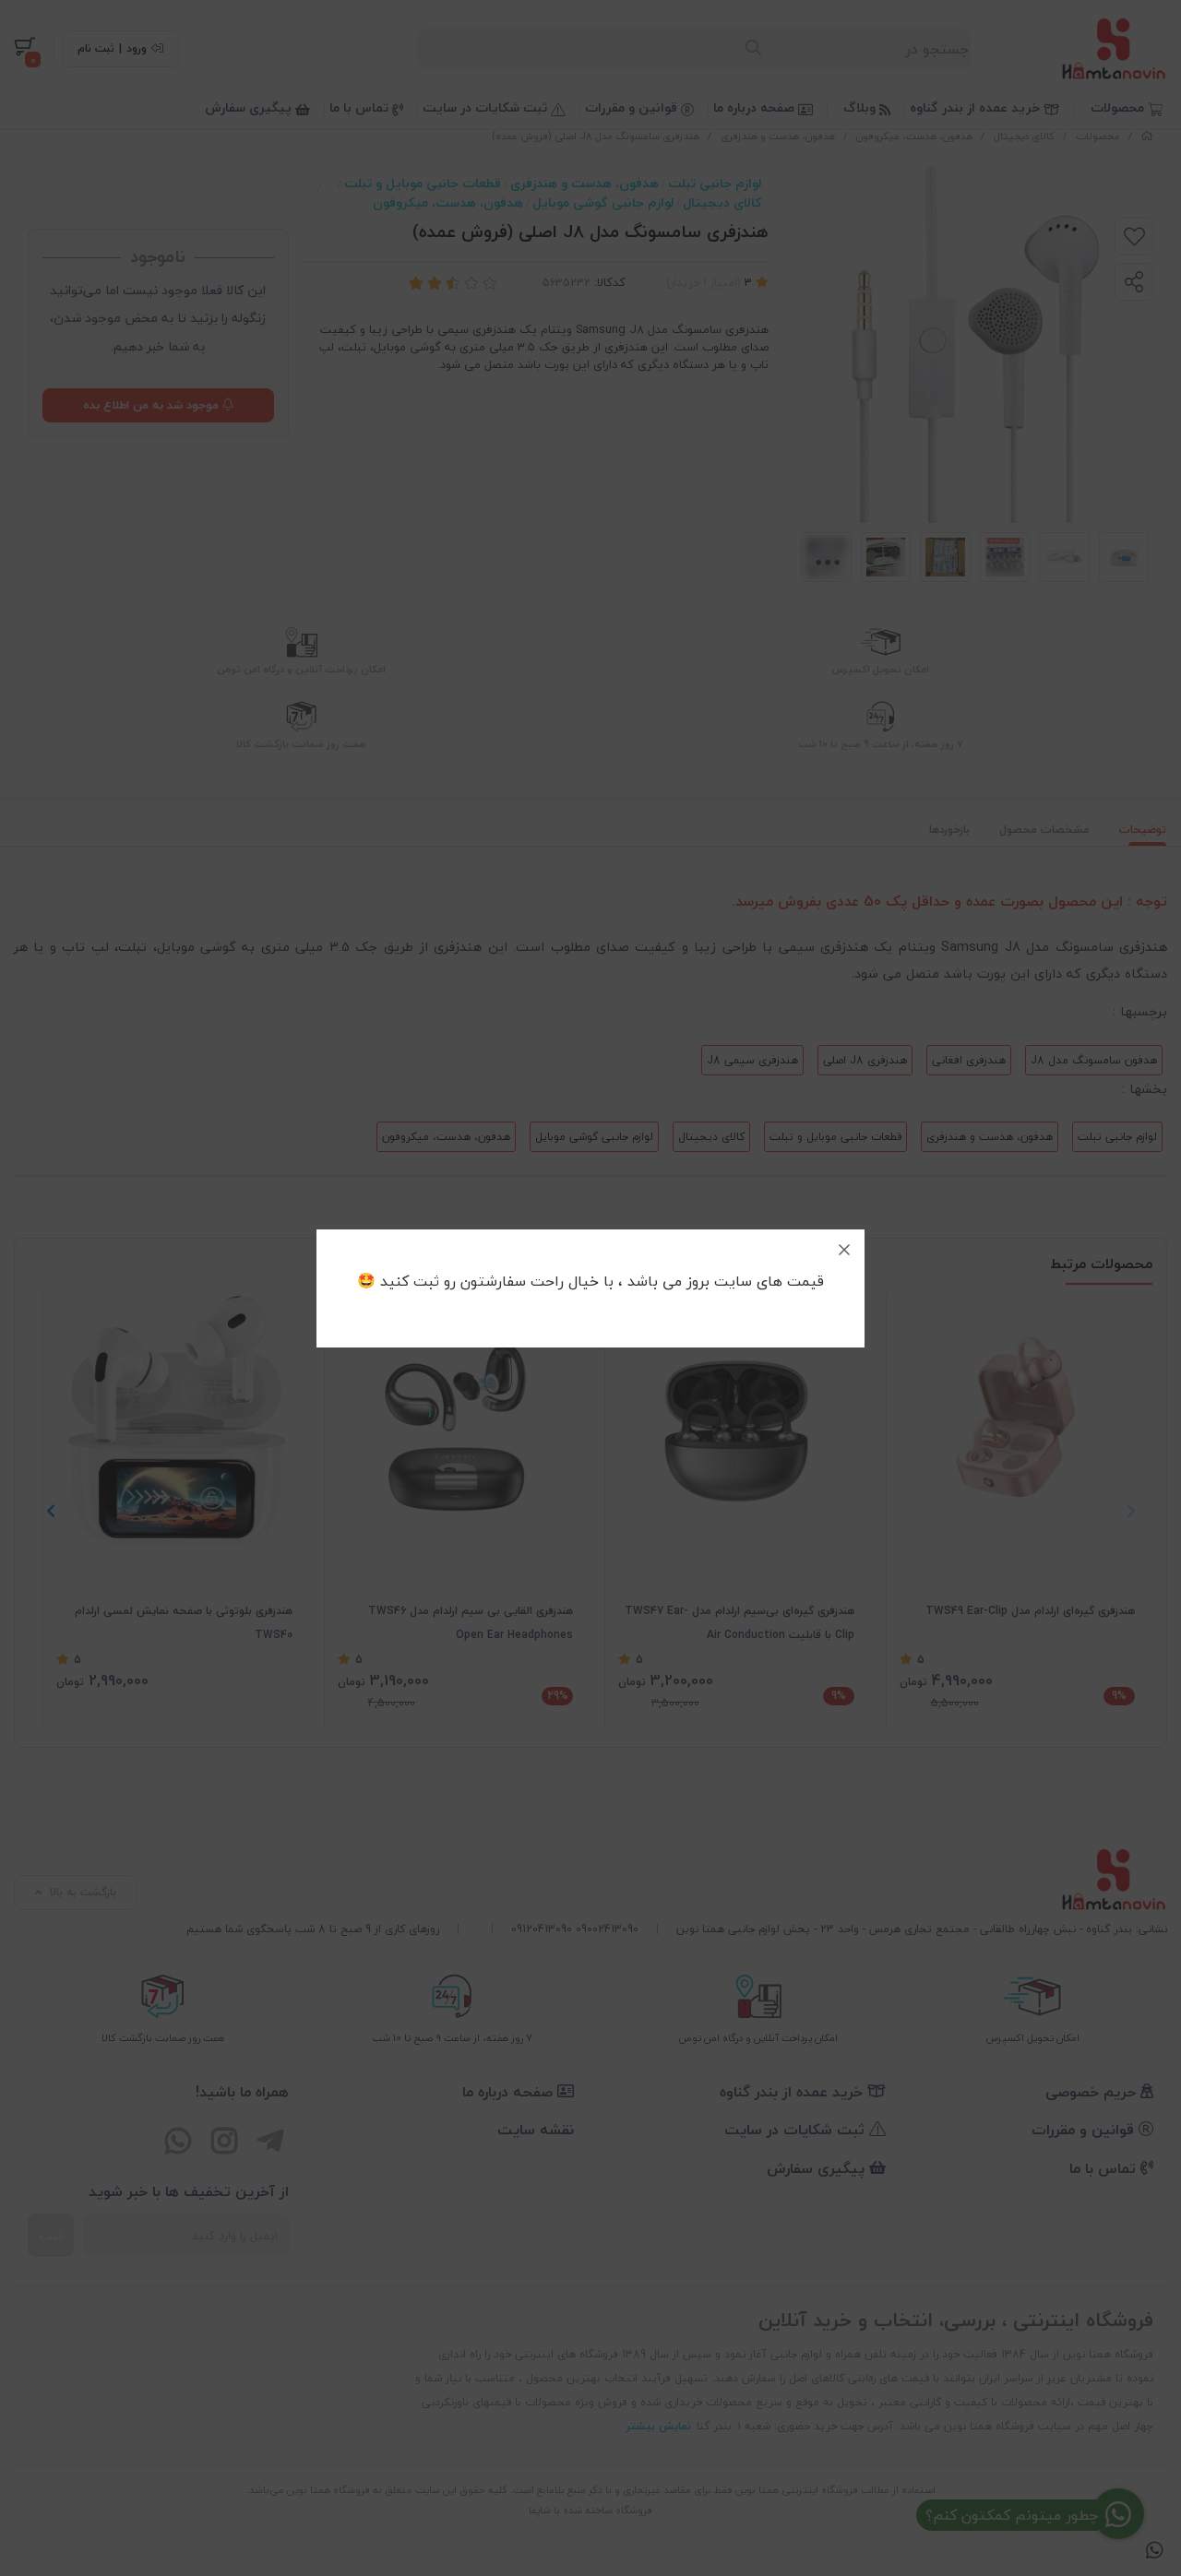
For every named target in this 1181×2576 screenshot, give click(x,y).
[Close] (844, 1250)
